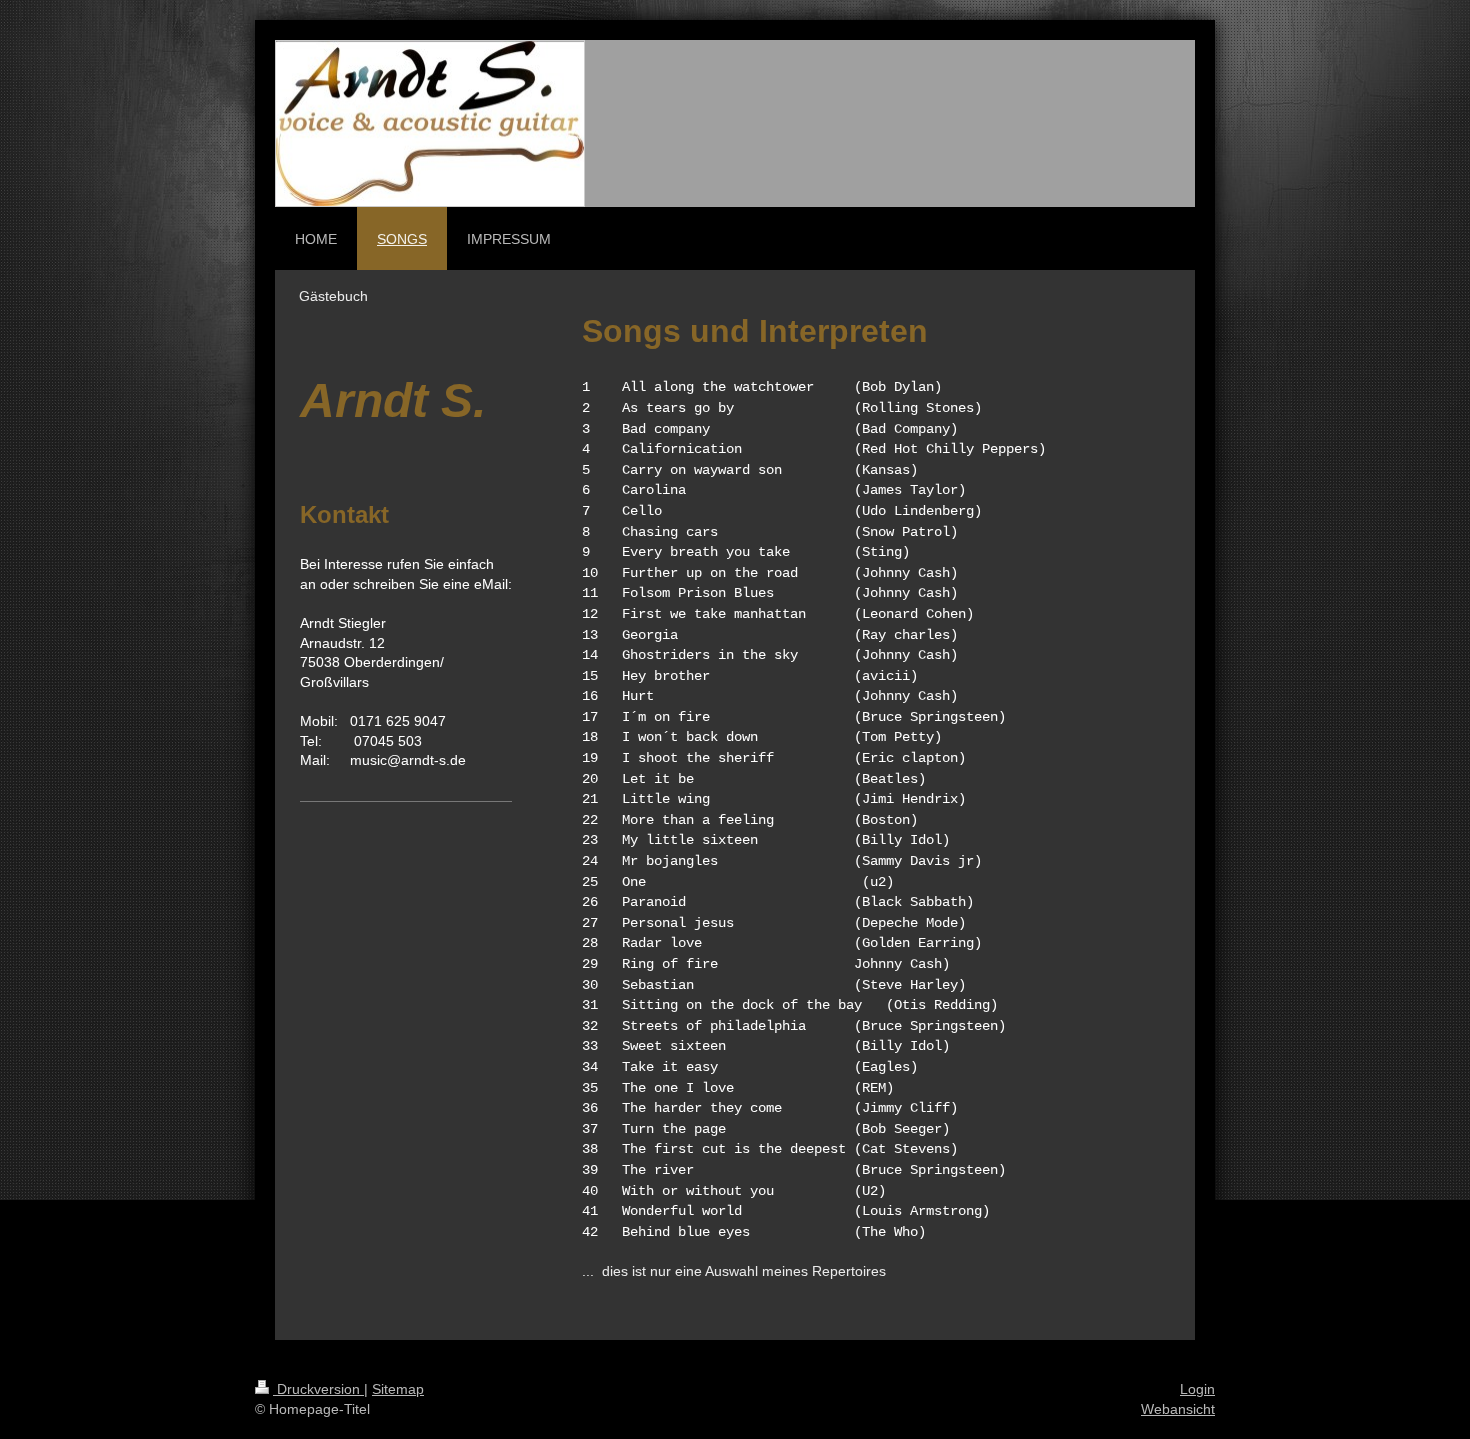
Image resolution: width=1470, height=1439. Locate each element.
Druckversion (318, 1389)
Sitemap (398, 1389)
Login (1197, 1389)
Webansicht (1178, 1409)
